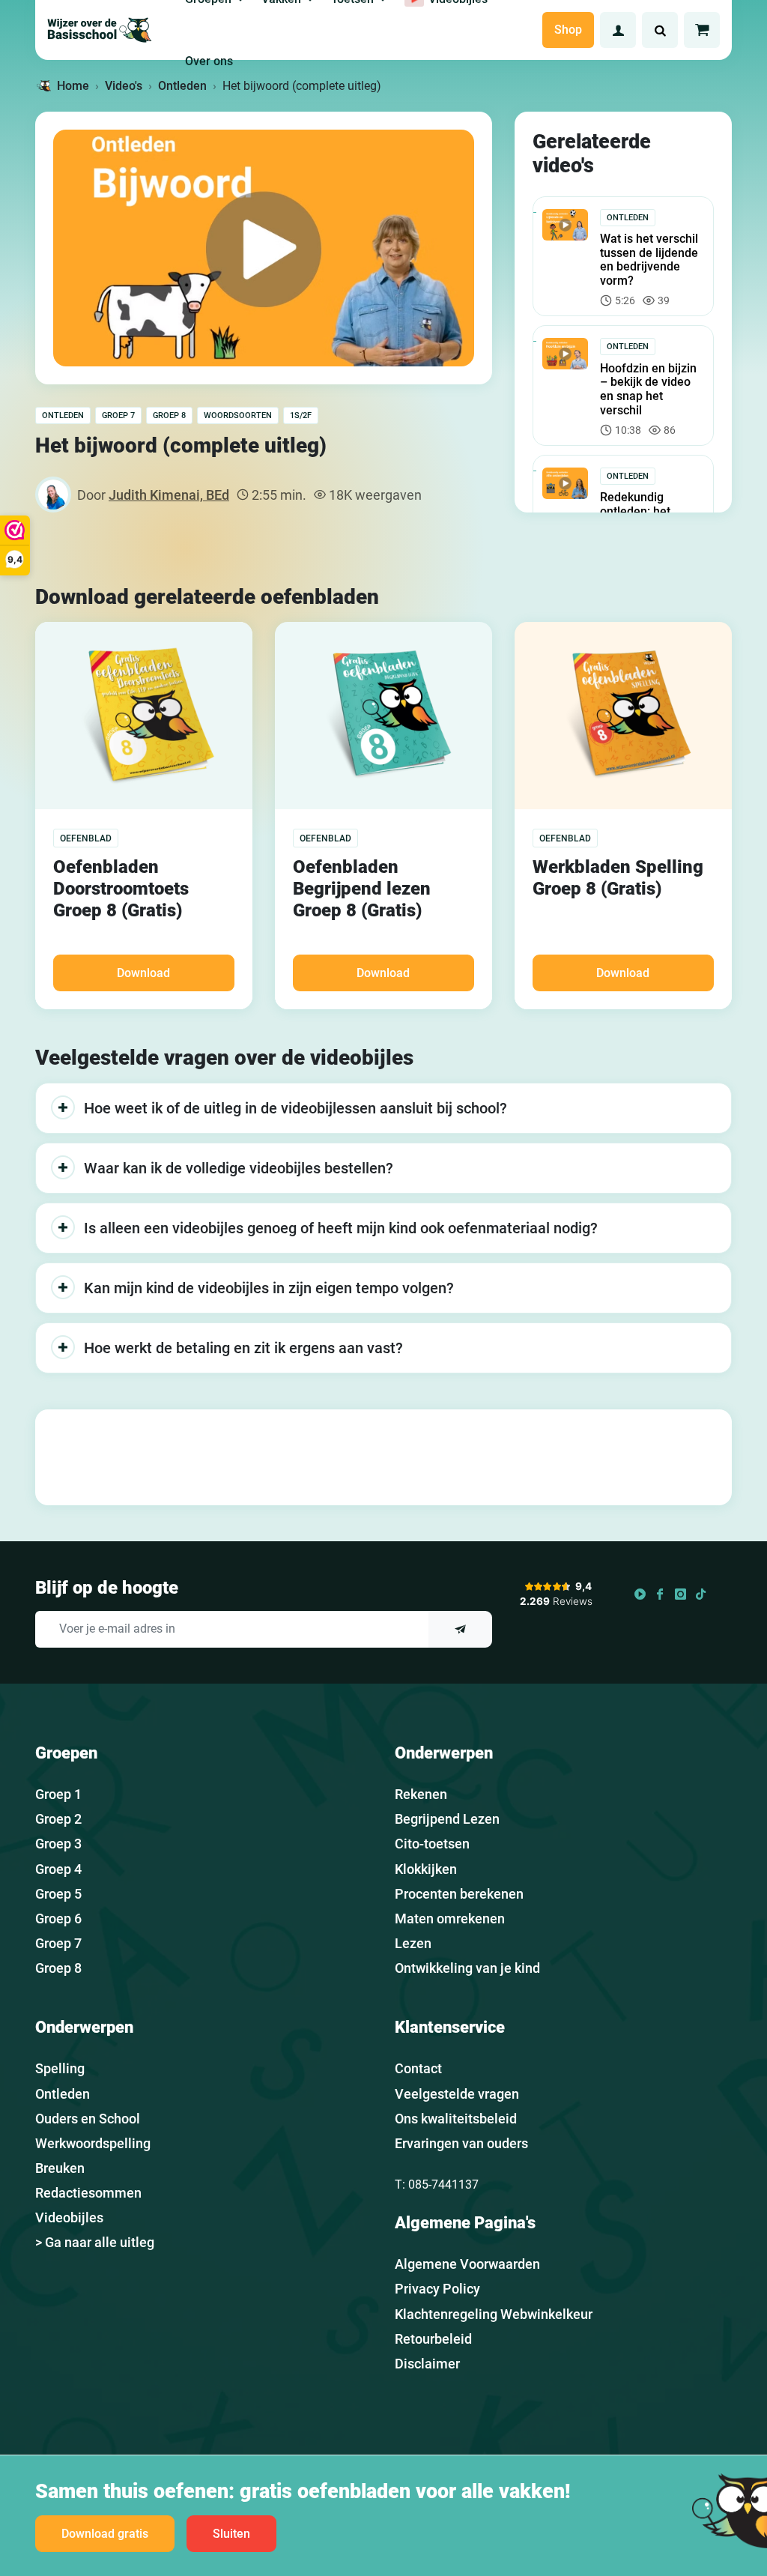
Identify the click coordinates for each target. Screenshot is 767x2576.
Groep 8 (169, 415)
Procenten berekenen (459, 1894)
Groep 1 (58, 1794)
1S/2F (301, 415)
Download (143, 973)
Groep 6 (58, 1919)
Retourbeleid (433, 2339)
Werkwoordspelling (93, 2143)
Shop (568, 30)
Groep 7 (118, 415)
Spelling (60, 2068)
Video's (124, 86)
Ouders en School (88, 2119)
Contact (418, 2068)
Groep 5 (58, 1894)
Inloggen (618, 30)
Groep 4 (58, 1869)
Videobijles (69, 2217)
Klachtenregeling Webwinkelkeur (494, 2314)
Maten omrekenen (450, 1919)
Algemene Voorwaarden (467, 2264)
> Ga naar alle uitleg (95, 2242)
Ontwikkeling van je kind (467, 1968)
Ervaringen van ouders (461, 2143)
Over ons (209, 61)
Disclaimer (427, 2364)
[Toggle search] (660, 30)
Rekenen (421, 1794)
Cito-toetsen (432, 1844)
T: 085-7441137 (437, 2185)
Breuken (60, 2168)
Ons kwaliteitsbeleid (456, 2119)
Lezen (413, 1943)
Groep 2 (58, 1819)
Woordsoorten (238, 415)
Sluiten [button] (231, 2534)
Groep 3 (58, 1844)
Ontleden (63, 415)
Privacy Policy (437, 2289)
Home (73, 86)
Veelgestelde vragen (457, 2094)
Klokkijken (426, 1869)
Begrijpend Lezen (447, 1819)
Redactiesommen (88, 2193)
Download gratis (105, 2534)
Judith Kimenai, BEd (169, 495)
